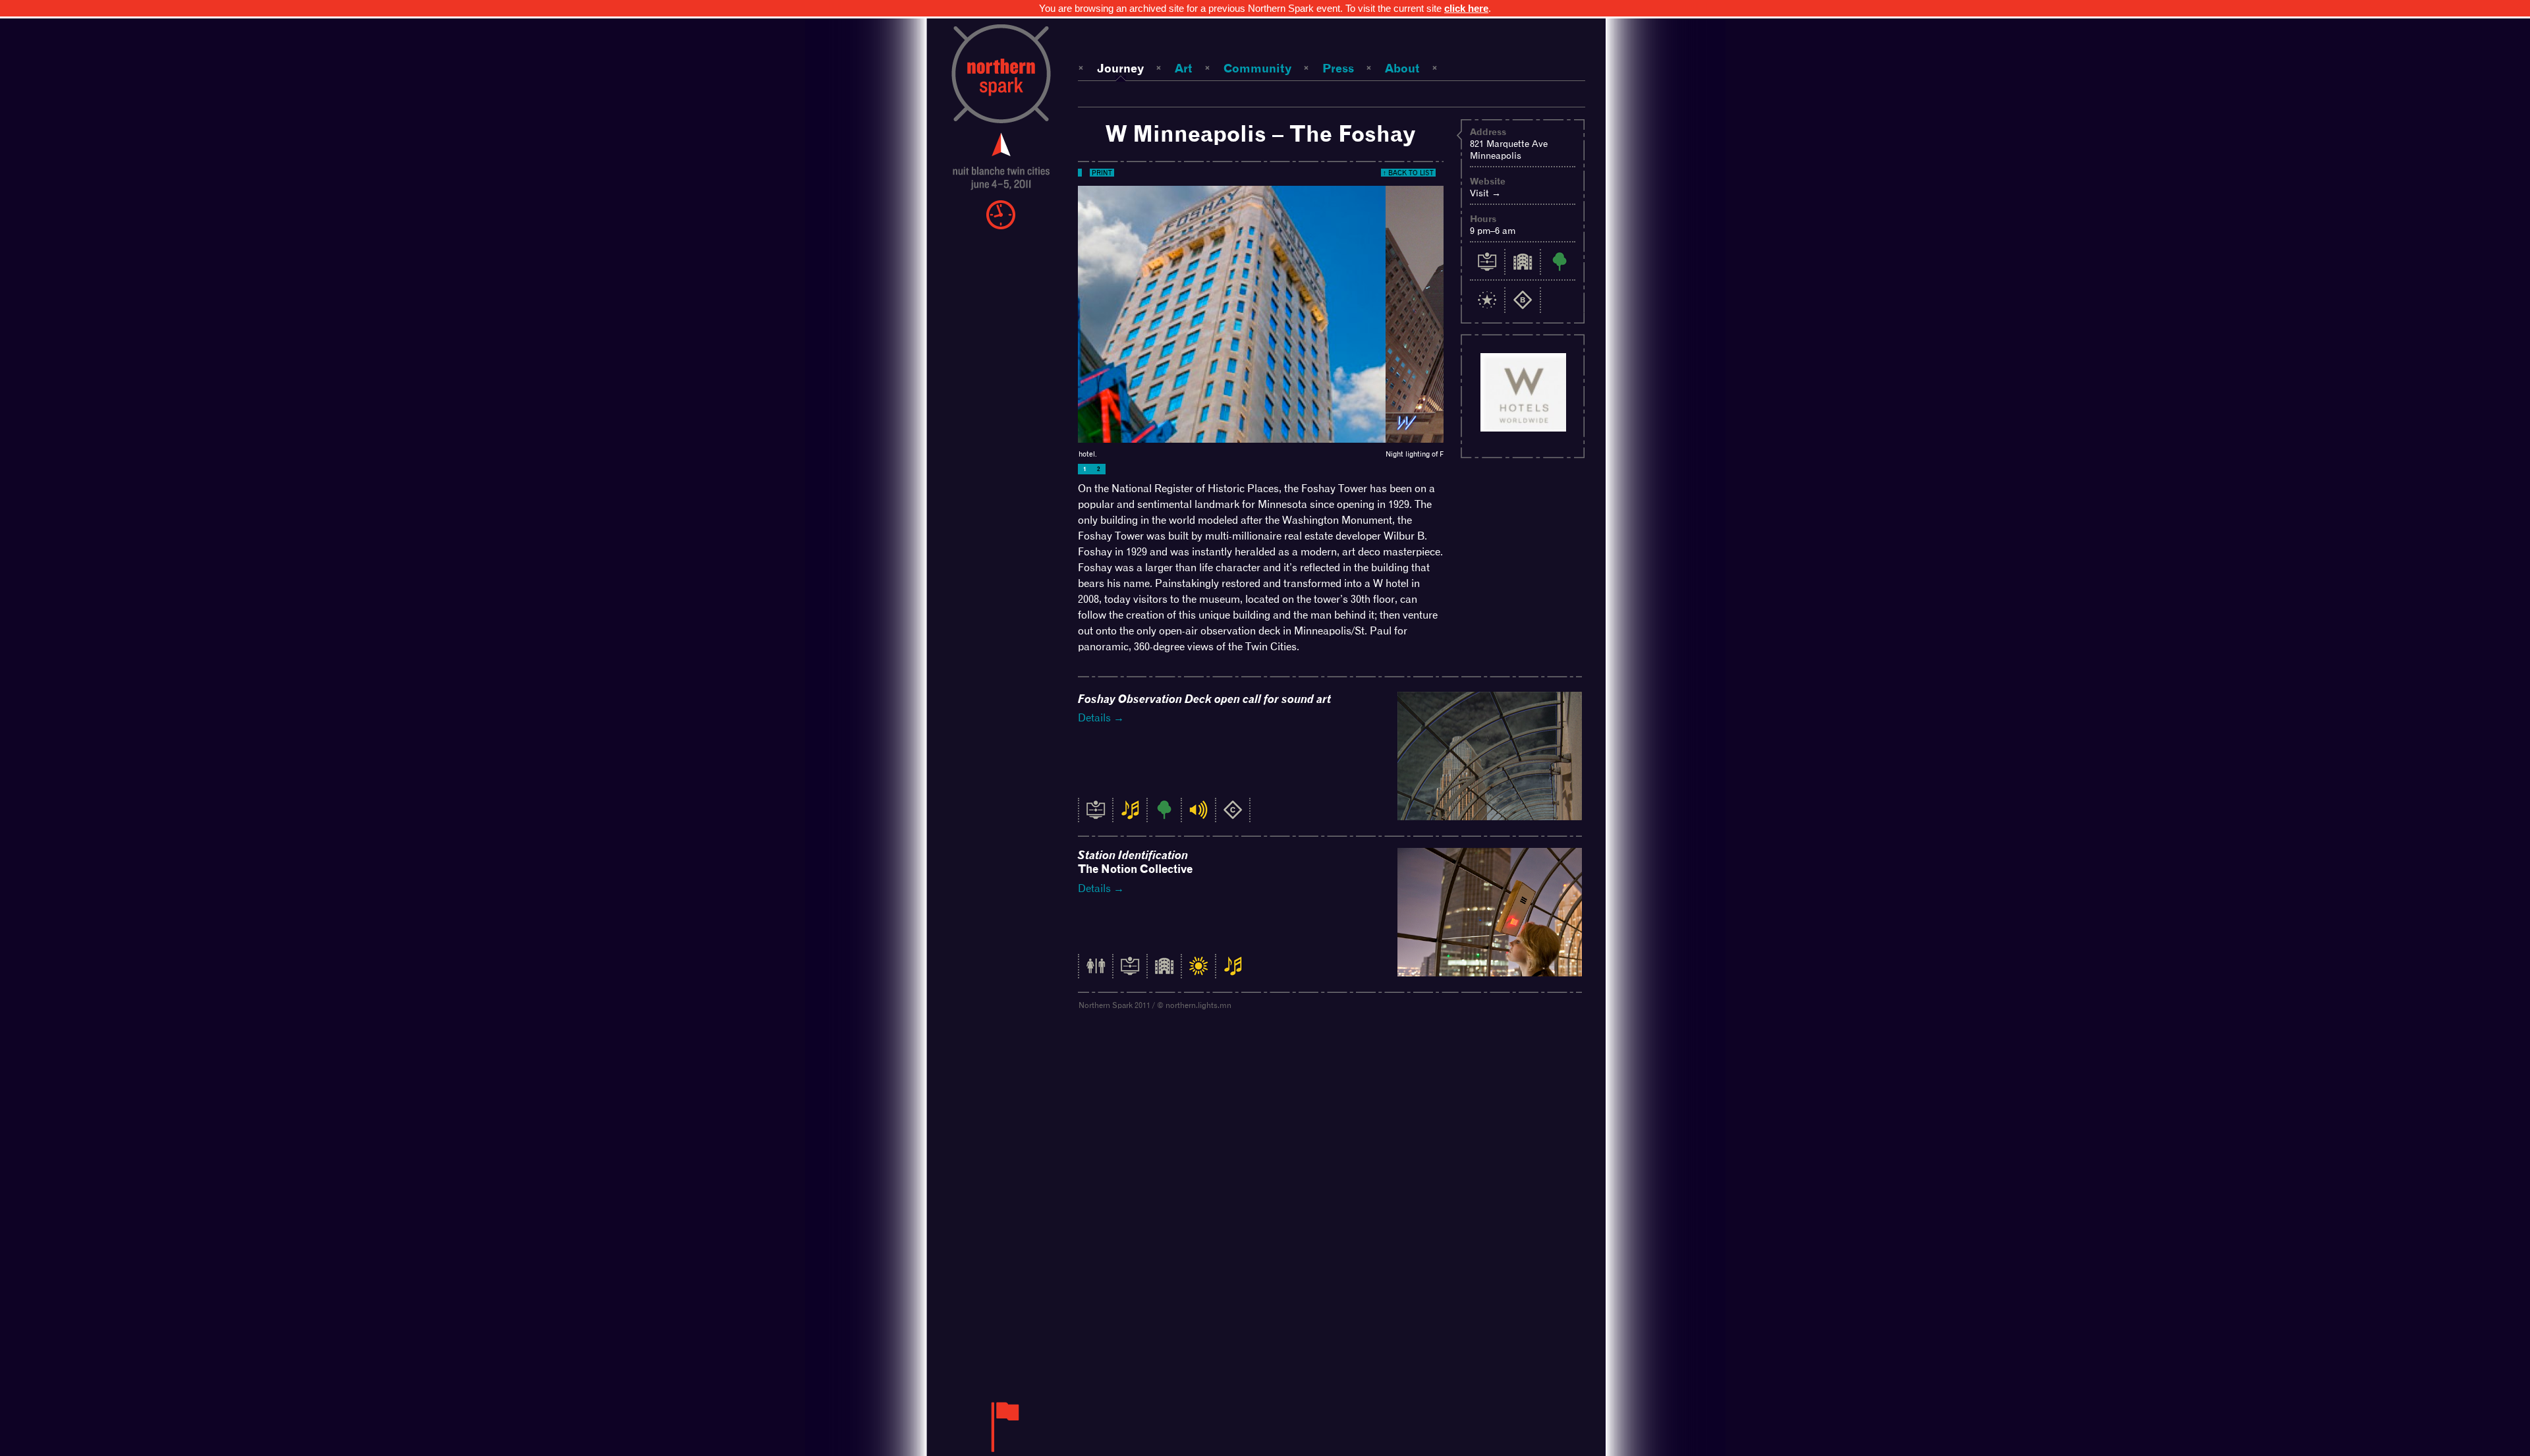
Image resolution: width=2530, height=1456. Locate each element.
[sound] (1198, 817)
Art (1184, 68)
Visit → (1485, 193)
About (1402, 68)
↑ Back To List (1408, 173)
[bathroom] (1096, 973)
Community (1257, 68)
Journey (1120, 68)
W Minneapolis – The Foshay (1261, 133)
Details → (1101, 718)
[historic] (1096, 817)
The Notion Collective (1135, 862)
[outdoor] (1164, 817)
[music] (1130, 817)
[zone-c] (1233, 817)
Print (1102, 173)
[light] (1198, 973)
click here (1466, 8)
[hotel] (1164, 973)
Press (1338, 68)
